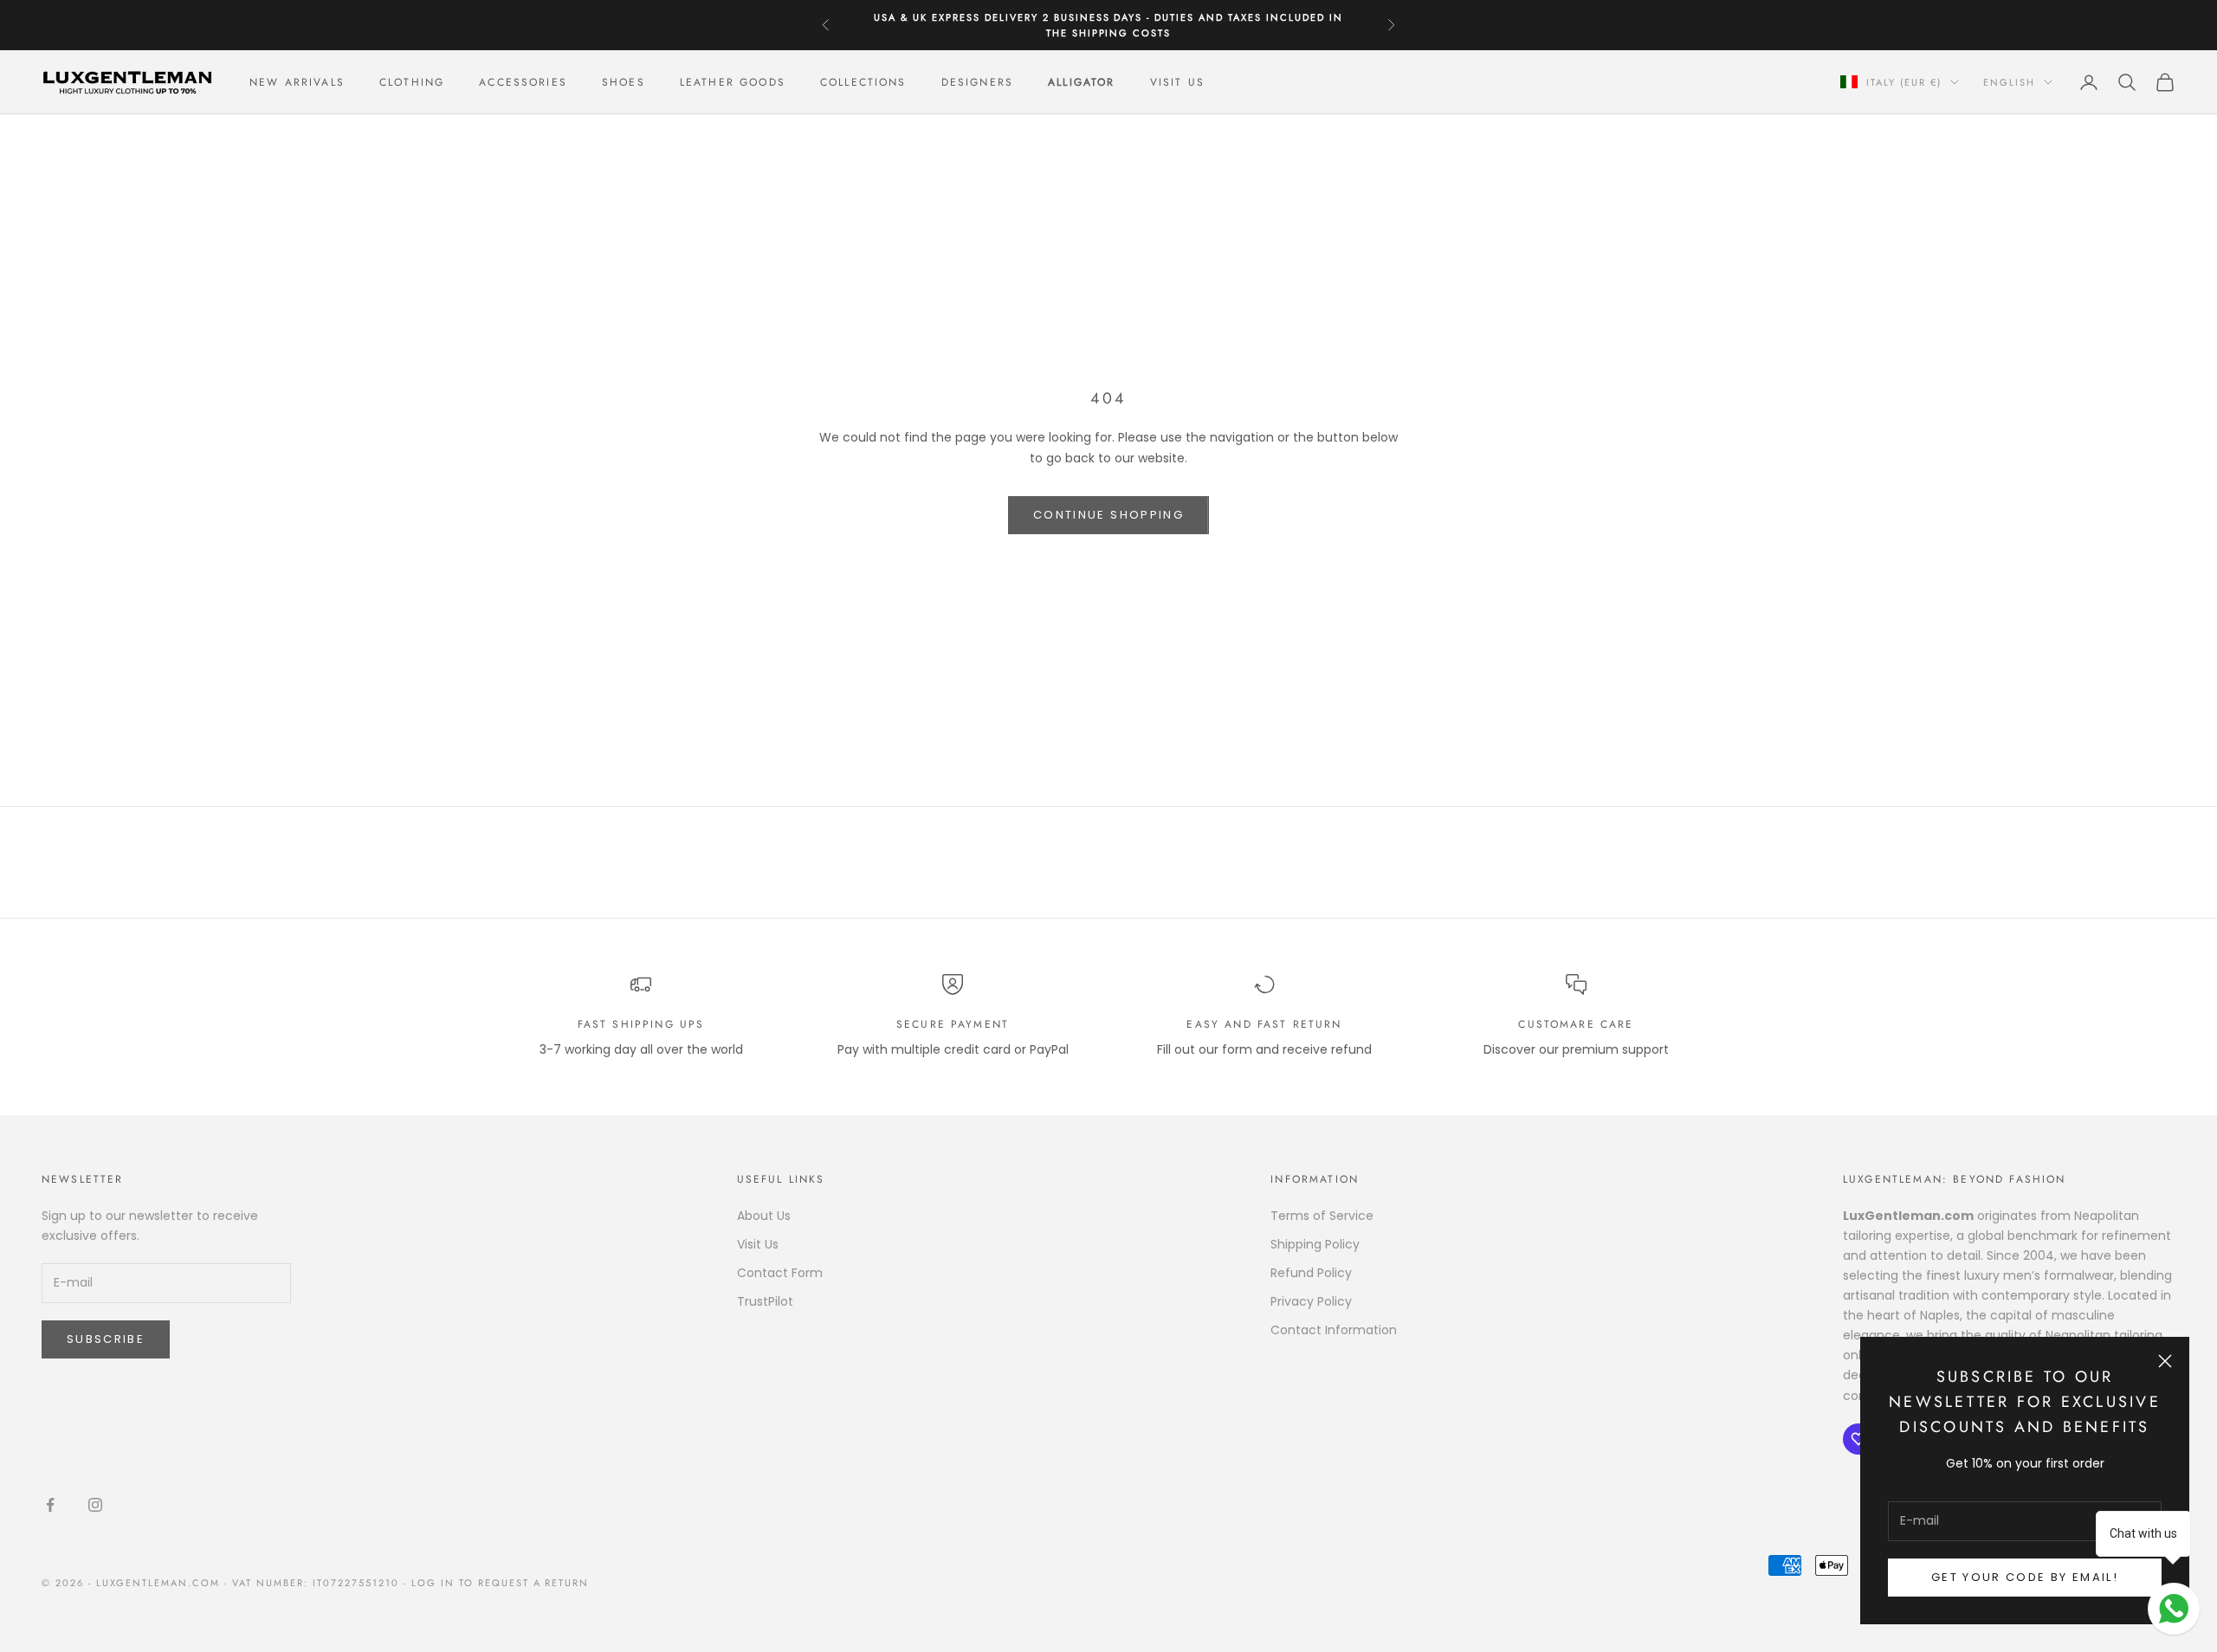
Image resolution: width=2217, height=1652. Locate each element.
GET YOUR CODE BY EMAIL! (2025, 1577)
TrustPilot (765, 1301)
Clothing (412, 82)
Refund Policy (1311, 1273)
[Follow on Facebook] (50, 1505)
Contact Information (1334, 1330)
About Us (764, 1216)
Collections (863, 82)
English (2009, 82)
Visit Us (1177, 82)
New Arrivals (297, 82)
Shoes (624, 82)
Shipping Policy (1315, 1244)
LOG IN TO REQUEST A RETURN (500, 1583)
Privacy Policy (1311, 1301)
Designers (977, 82)
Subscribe (106, 1339)
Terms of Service (1322, 1216)
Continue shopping (1108, 515)
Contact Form (780, 1273)
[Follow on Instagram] (95, 1505)
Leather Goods (733, 82)
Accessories (523, 82)
